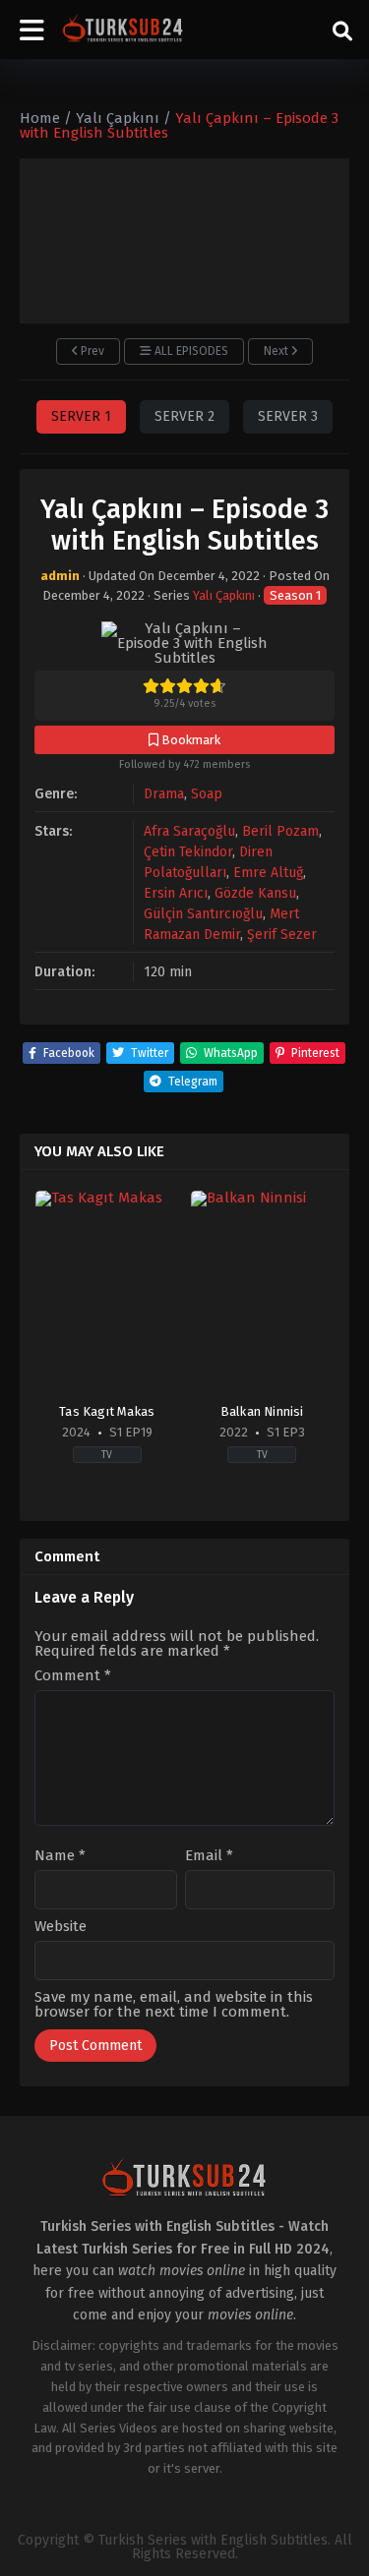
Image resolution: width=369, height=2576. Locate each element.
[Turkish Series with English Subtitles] (123, 29)
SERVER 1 (81, 416)
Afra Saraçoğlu (189, 831)
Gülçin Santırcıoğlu (203, 914)
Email (209, 1856)
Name (60, 1856)
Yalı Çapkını (224, 595)
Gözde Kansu (255, 893)
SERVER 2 (184, 416)
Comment (73, 1676)
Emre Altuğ (268, 873)
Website (61, 1927)
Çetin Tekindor (188, 852)
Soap (207, 794)
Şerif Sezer (282, 935)
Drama (164, 794)
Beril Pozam (280, 831)
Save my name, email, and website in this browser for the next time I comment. (174, 2004)
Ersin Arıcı (176, 893)
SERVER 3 (288, 416)
